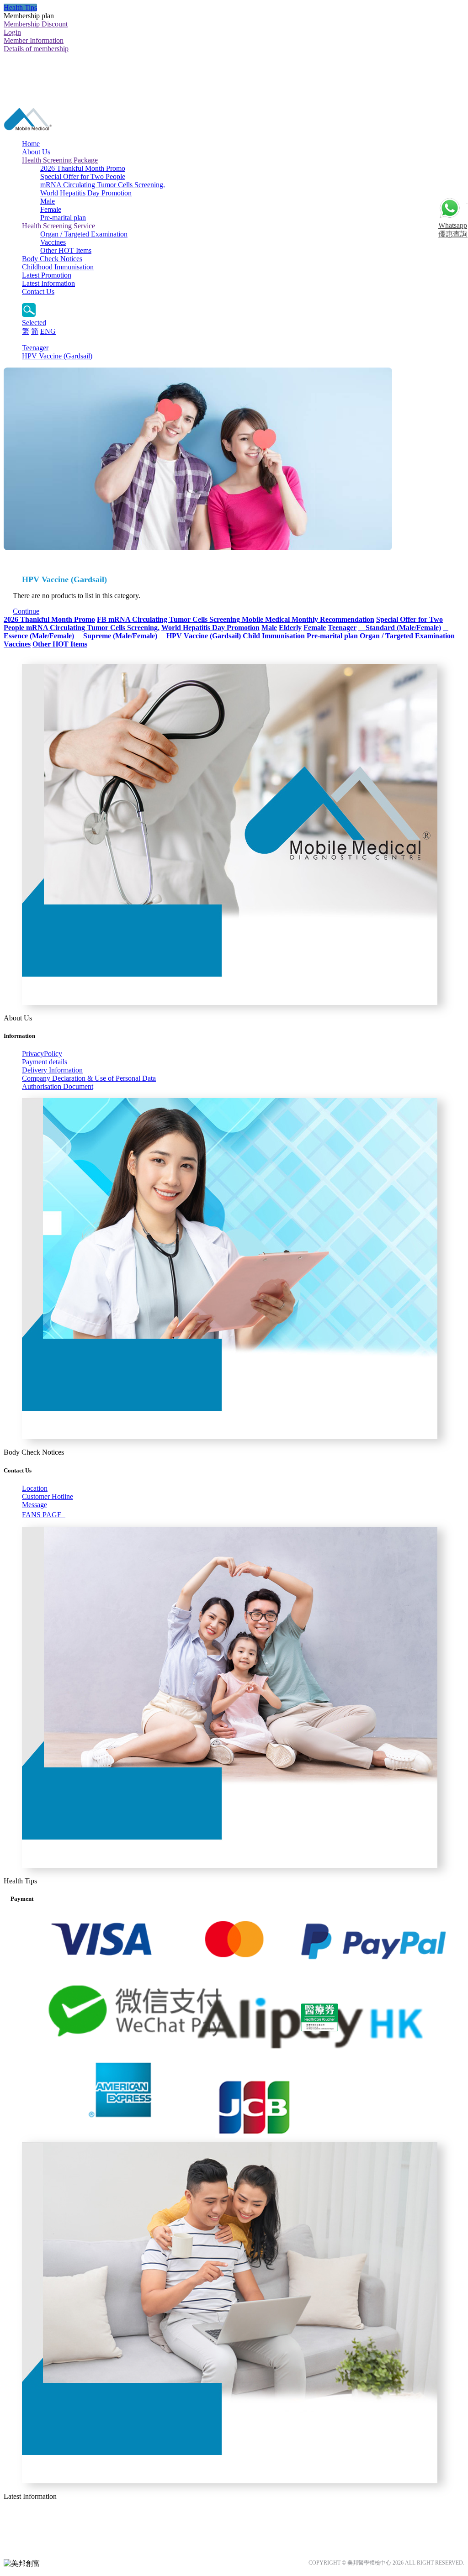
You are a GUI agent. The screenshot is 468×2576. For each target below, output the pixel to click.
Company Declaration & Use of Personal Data (89, 1078)
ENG (48, 331)
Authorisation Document (58, 1086)
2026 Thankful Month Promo (83, 168)
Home (31, 144)
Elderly (290, 628)
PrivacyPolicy (42, 1054)
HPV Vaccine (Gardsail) (57, 356)
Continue (26, 611)
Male (48, 201)
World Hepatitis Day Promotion (86, 193)
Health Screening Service (58, 226)
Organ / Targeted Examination (84, 234)
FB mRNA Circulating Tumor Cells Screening (169, 619)
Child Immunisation (274, 636)
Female (51, 209)
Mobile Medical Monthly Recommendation (308, 619)
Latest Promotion (47, 275)
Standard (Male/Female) (400, 628)
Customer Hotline (48, 1496)
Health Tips (20, 8)
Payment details (45, 1062)
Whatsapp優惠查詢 (453, 230)
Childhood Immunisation (58, 267)
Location (35, 1488)
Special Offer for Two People (83, 176)
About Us (36, 152)
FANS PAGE (44, 1515)
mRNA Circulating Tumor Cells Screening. (103, 185)
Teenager (35, 348)
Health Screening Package (60, 160)
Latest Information (48, 283)
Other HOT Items (66, 250)
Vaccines (53, 242)
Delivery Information (52, 1070)
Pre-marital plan (63, 218)
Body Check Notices (52, 259)
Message (35, 1505)
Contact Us (38, 292)
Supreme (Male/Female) (117, 636)
